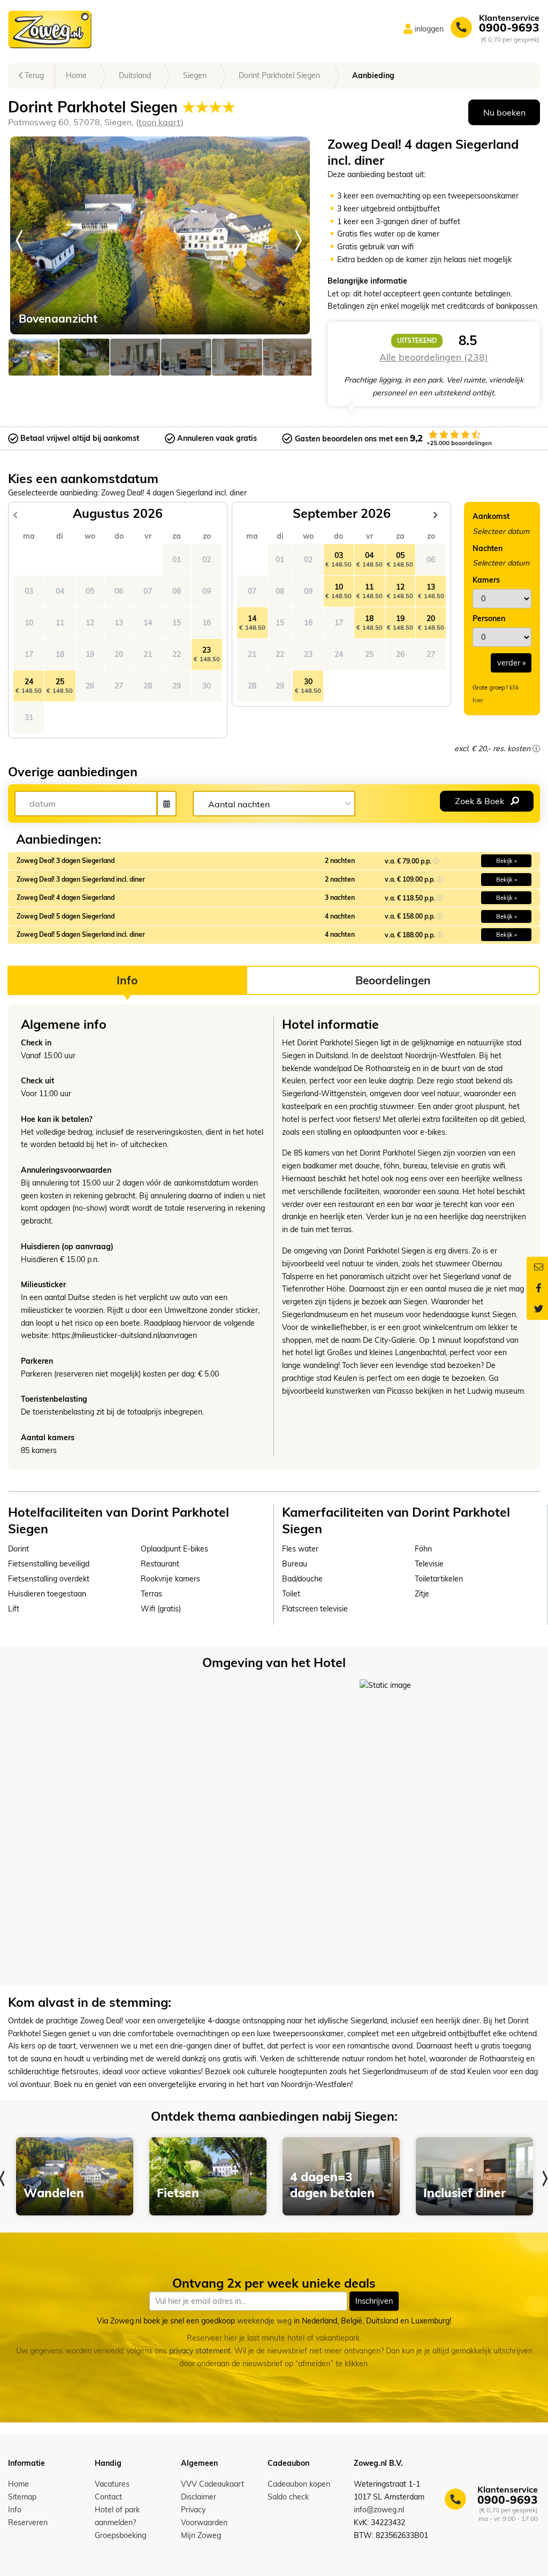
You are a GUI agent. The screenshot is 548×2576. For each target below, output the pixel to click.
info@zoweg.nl (379, 2510)
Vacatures (112, 2484)
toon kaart (160, 122)
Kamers (486, 580)
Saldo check (288, 2497)
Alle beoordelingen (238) (434, 357)
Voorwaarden (204, 2523)
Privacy (193, 2510)
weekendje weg (264, 2321)
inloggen (429, 29)
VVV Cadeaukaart (212, 2484)
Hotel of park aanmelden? (117, 2516)
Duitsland (135, 75)
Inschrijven (374, 2301)
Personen (489, 618)
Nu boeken (504, 112)
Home (76, 75)
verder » (511, 663)
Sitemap (22, 2497)
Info (15, 2510)
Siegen (195, 75)
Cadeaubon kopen (299, 2484)
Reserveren (28, 2523)
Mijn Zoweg (201, 2535)
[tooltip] (536, 748)
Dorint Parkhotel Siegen (279, 75)
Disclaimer (199, 2497)
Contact (108, 2497)
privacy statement (200, 2351)
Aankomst (491, 516)
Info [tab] (127, 980)
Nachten (488, 548)
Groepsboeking (120, 2535)
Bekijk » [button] (507, 861)
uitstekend (417, 341)
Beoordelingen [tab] (393, 980)
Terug (33, 75)
